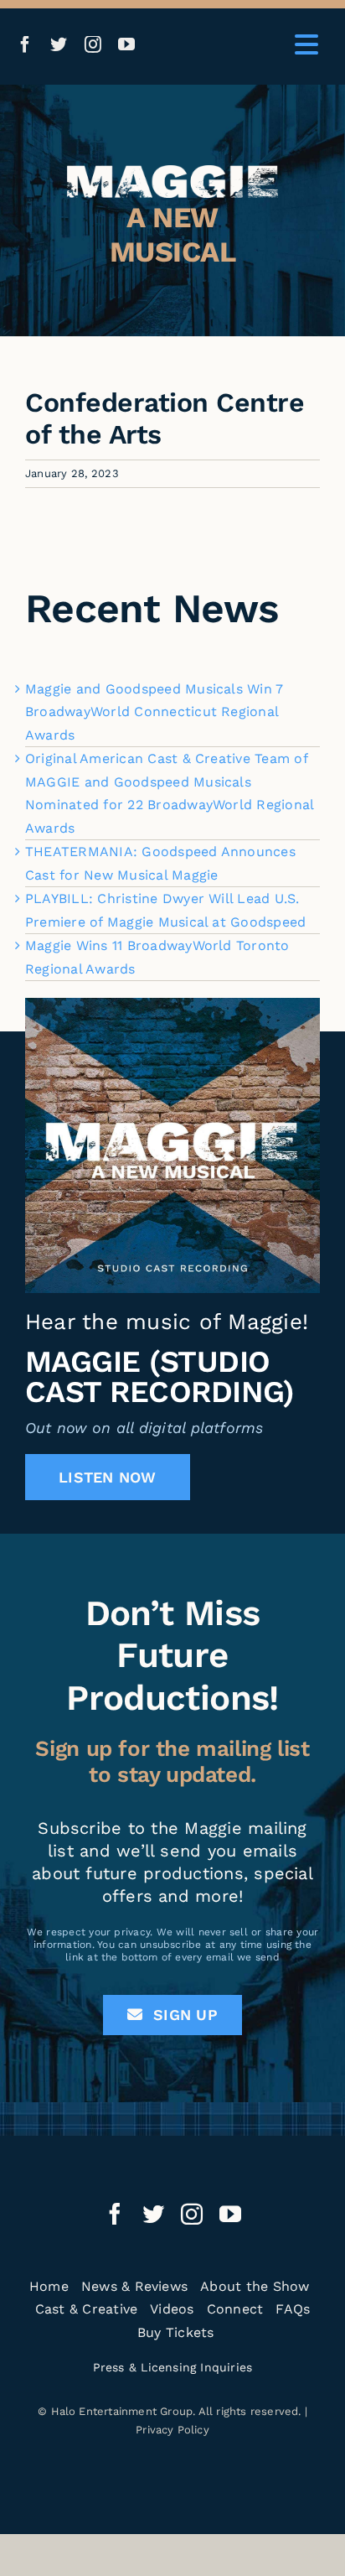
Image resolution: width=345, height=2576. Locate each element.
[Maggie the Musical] (172, 171)
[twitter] (59, 44)
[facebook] (25, 44)
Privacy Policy (172, 2430)
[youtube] (126, 44)
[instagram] (93, 44)
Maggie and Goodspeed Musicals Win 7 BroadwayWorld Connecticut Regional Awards (154, 712)
